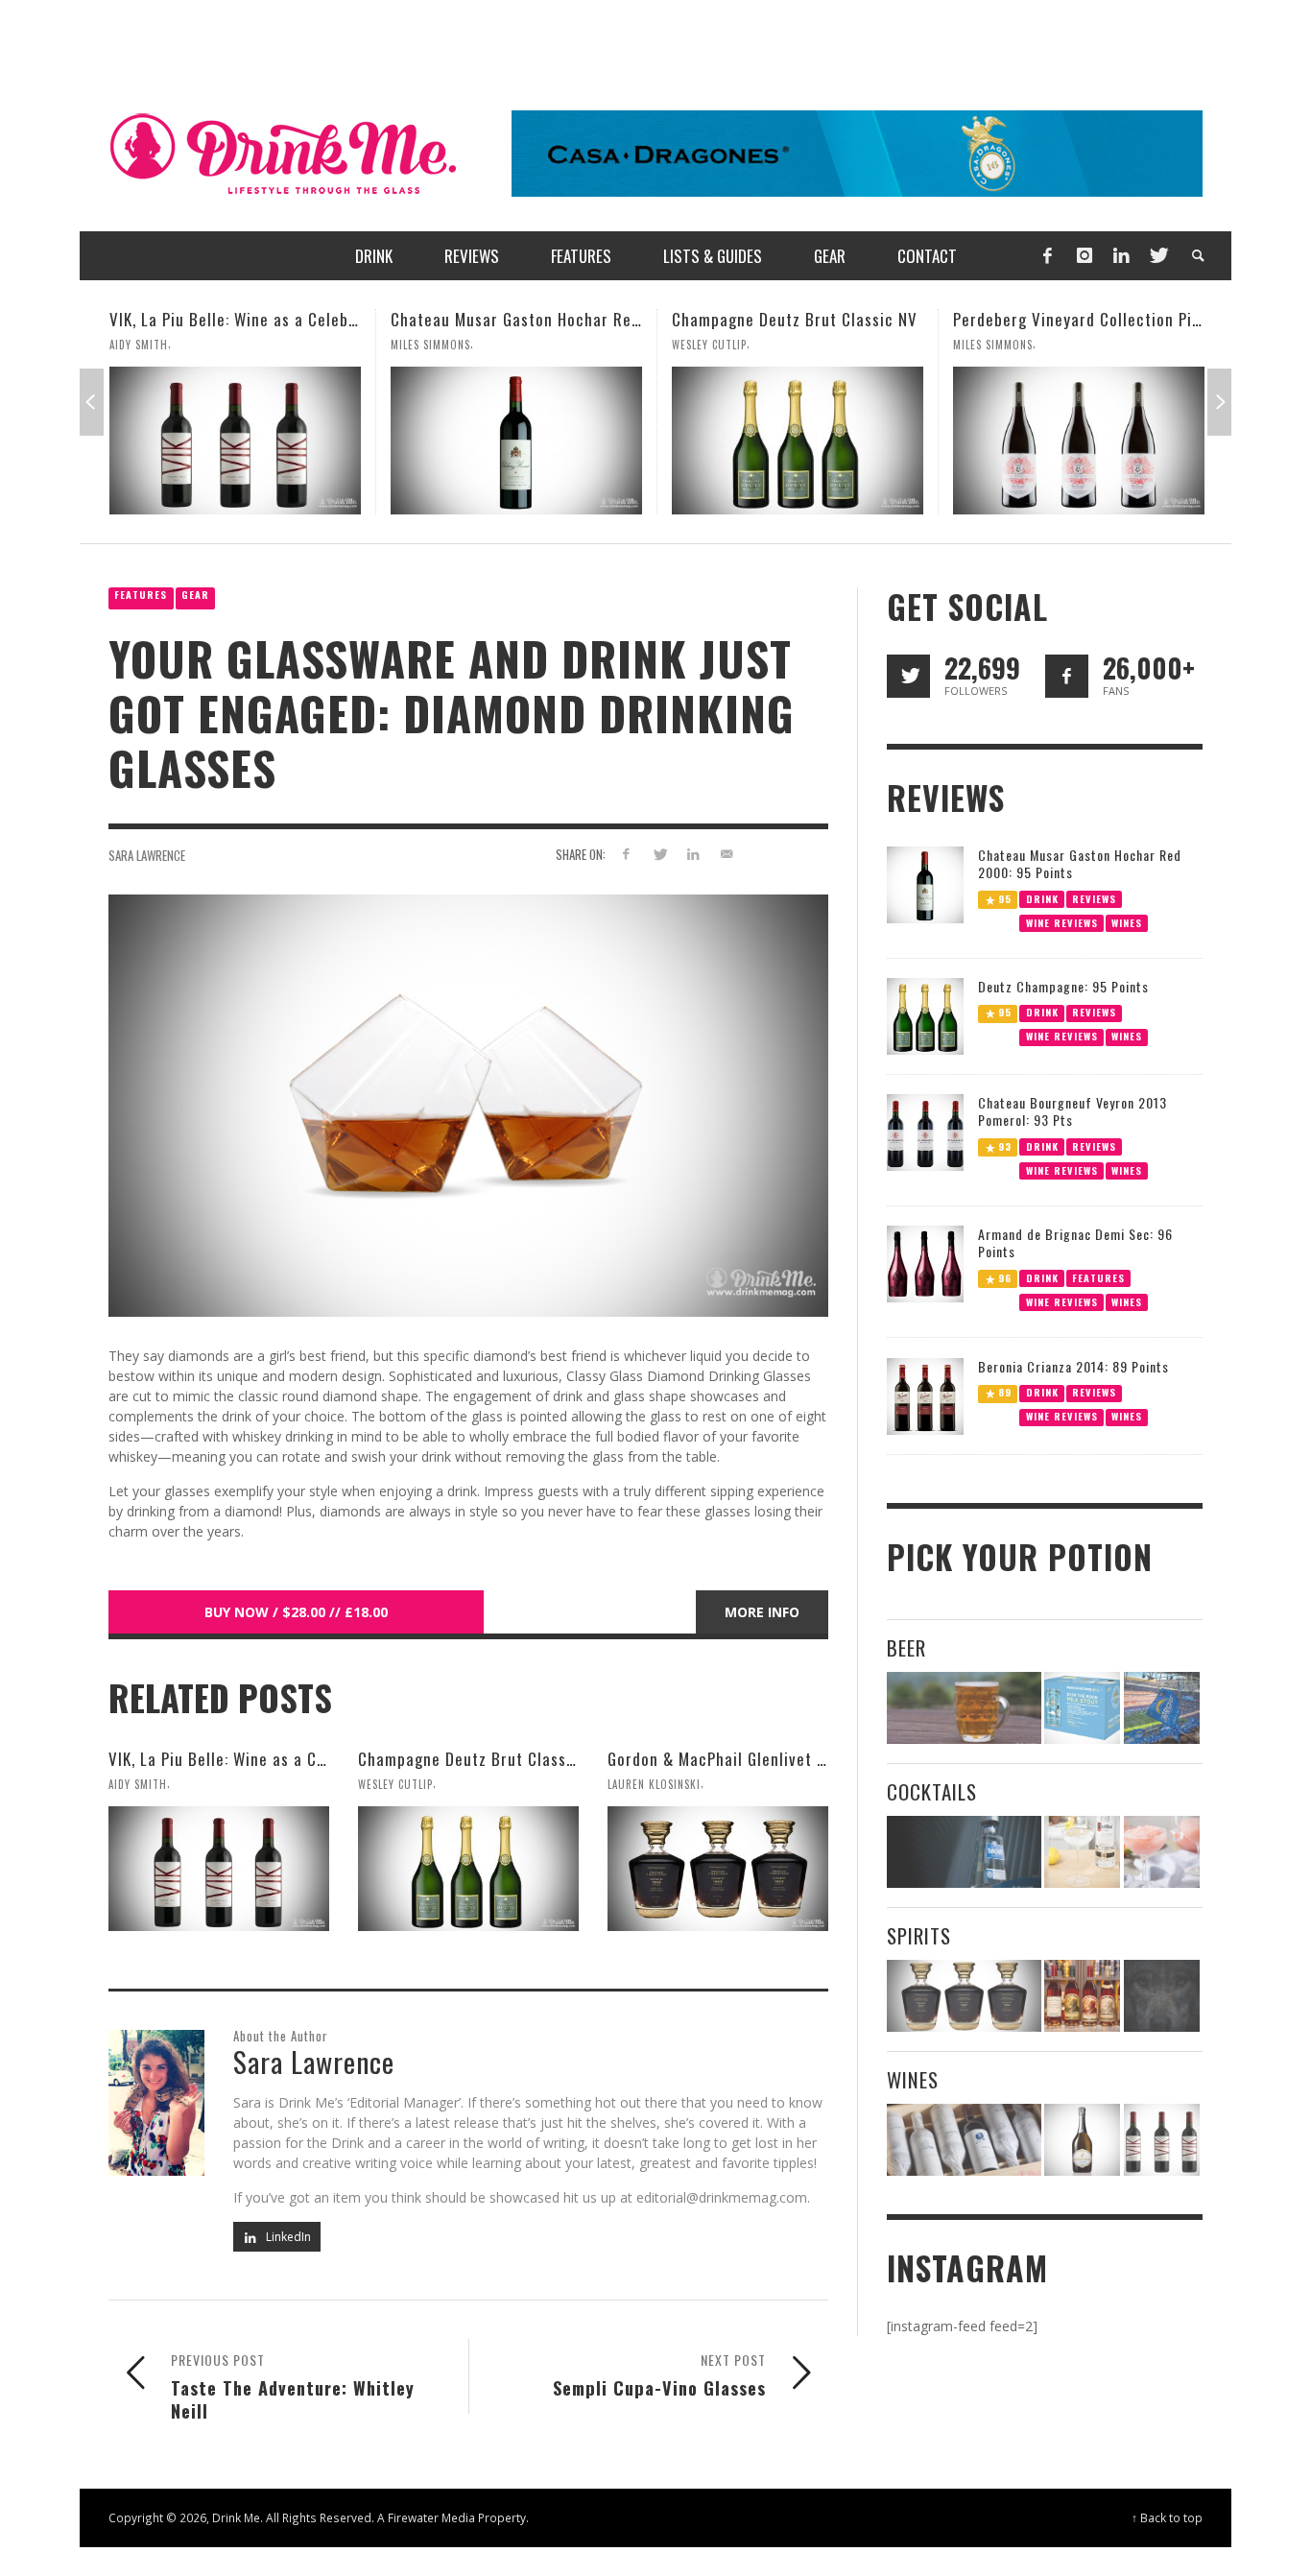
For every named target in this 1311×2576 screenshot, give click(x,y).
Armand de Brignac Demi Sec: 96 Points (1075, 1242)
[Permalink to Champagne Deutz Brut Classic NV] (516, 441)
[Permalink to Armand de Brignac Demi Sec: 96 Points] (925, 1263)
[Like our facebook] (1067, 676)
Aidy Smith (138, 1784)
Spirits (919, 1935)
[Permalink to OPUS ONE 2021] (964, 2140)
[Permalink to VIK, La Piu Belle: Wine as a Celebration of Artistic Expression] (219, 1869)
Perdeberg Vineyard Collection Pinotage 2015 (836, 319)
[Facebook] (1047, 256)
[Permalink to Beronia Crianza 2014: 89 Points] (925, 1395)
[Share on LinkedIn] (692, 854)
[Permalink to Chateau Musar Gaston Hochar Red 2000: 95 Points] (235, 441)
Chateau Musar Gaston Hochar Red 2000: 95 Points (294, 319)
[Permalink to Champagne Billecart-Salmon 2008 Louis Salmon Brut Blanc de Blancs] (1082, 2140)
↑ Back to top (1167, 2517)
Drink (1042, 898)
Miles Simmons (149, 345)
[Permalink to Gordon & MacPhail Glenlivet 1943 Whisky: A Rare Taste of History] (1079, 441)
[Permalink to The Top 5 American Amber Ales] (964, 1708)
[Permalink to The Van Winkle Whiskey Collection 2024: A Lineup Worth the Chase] (1082, 1996)
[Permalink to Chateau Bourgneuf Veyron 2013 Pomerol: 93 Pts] (925, 1131)
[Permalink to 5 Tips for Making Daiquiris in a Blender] (1162, 1852)
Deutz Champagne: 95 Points (1063, 986)
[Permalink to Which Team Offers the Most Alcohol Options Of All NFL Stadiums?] (1162, 1708)
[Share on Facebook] (626, 854)
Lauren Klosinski (1000, 345)
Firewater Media (431, 2517)
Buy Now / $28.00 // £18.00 (296, 1612)
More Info (762, 1612)
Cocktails (932, 1791)
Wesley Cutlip (428, 345)
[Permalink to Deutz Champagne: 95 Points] (925, 1015)
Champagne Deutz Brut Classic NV (513, 319)
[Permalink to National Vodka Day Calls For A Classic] (1082, 1852)
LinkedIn (287, 2237)
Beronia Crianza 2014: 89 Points (1073, 1366)
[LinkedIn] (1121, 256)
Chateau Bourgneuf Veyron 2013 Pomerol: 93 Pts (1073, 1111)
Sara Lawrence (147, 855)
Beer (906, 1647)
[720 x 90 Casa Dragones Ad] (857, 152)
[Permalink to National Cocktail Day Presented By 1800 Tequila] (964, 1852)
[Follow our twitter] (908, 676)
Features (141, 595)
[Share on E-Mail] (726, 854)
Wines (1127, 922)
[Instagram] (1085, 256)
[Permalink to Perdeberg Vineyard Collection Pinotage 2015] (798, 441)
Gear (195, 595)
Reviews (1094, 898)
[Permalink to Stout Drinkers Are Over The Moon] (1082, 1708)
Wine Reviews (1062, 922)
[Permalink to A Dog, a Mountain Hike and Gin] (1162, 1996)
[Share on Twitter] (660, 854)
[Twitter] (1157, 256)
